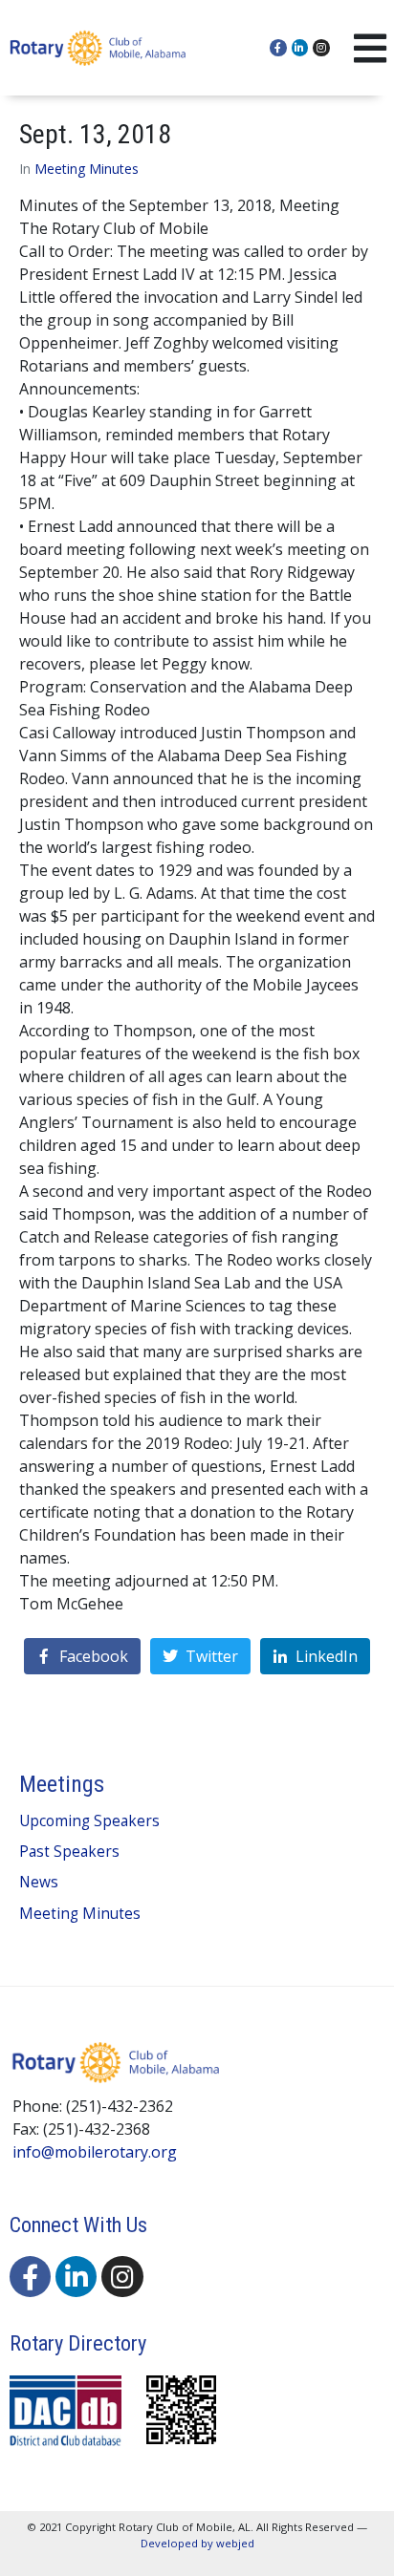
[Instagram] (321, 48)
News (39, 1882)
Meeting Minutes (87, 169)
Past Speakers (69, 1852)
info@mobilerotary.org (95, 2152)
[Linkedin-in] (300, 48)
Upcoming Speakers (89, 1821)
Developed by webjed (197, 2543)
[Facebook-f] (278, 48)
